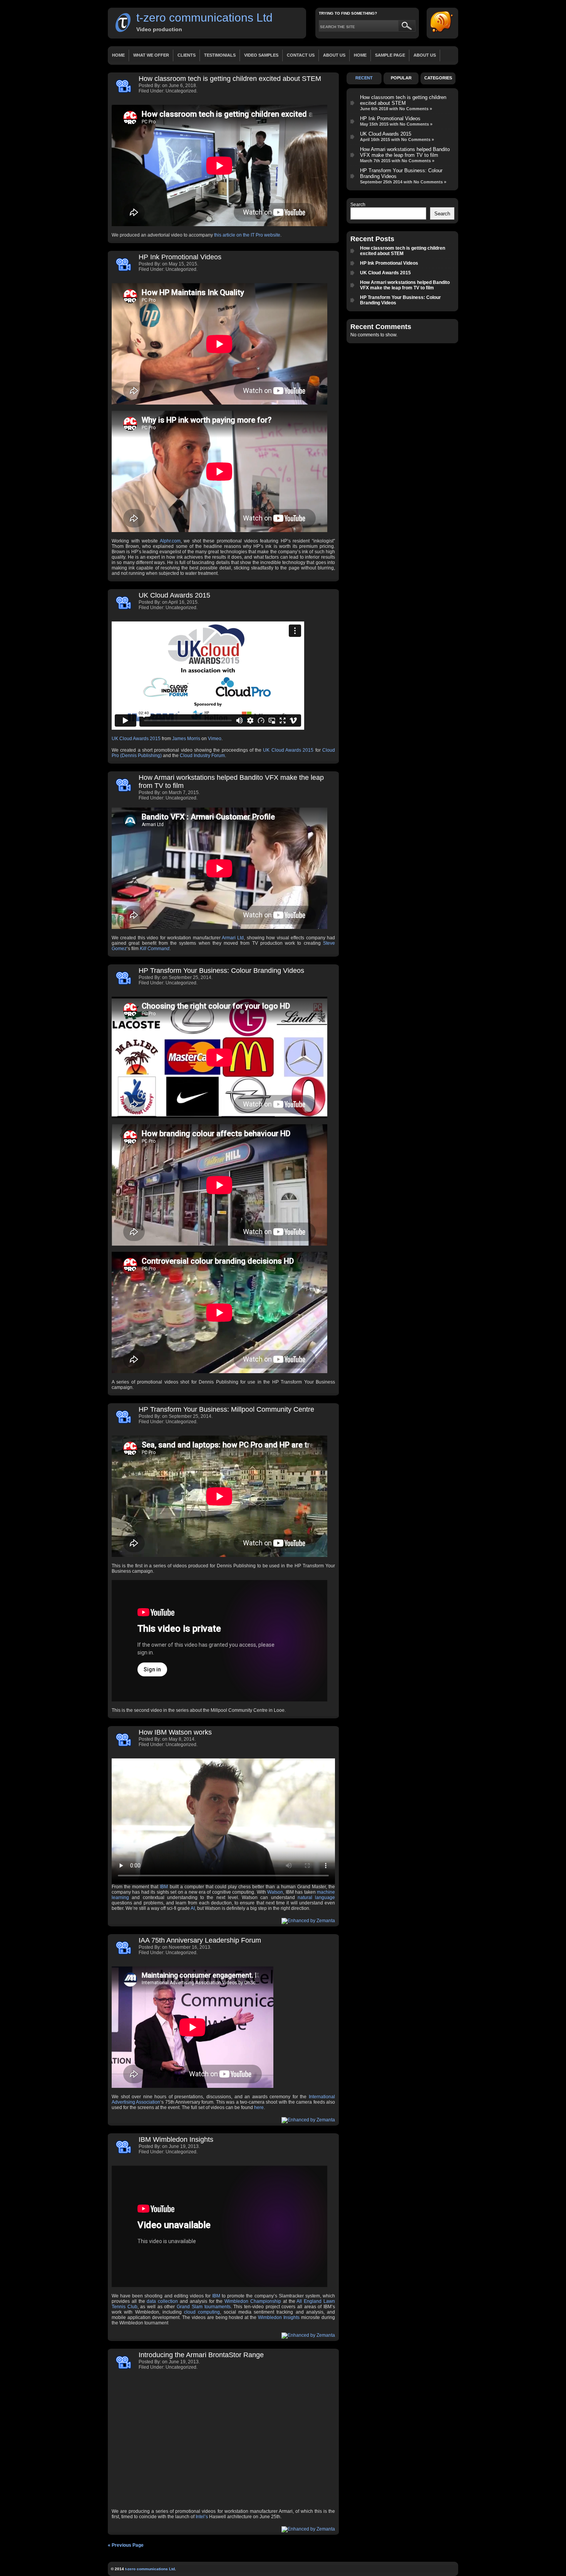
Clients (187, 55)
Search (358, 205)
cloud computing (202, 2312)
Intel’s (202, 2517)
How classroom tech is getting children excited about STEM (230, 79)
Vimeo (215, 739)
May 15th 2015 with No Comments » (396, 124)
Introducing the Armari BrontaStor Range (201, 2355)
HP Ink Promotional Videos (180, 257)
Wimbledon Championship (253, 2301)
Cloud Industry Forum (202, 756)
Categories (438, 78)
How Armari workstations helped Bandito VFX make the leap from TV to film (405, 152)
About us (334, 55)
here (259, 2107)
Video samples (261, 55)
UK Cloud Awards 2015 (174, 595)
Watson (275, 1892)
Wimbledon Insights (279, 2317)
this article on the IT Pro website (247, 235)
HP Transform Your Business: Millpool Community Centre (226, 1409)
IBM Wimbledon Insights (176, 2139)
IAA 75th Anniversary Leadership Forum (200, 1940)
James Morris (186, 739)
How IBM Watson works (175, 1732)
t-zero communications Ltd (204, 18)
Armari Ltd (233, 938)
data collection (162, 2301)
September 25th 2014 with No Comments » (403, 182)
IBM (164, 1887)
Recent (364, 78)
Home (118, 55)
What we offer (151, 55)
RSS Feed (442, 22)
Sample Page (390, 55)
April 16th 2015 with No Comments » (397, 139)
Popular (401, 78)
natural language (316, 1898)
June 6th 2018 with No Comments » (396, 109)
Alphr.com (170, 541)
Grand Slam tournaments (203, 2307)
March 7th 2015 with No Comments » (397, 161)
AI (193, 1908)
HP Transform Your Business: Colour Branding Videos (221, 971)
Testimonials (220, 55)
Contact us (301, 55)
